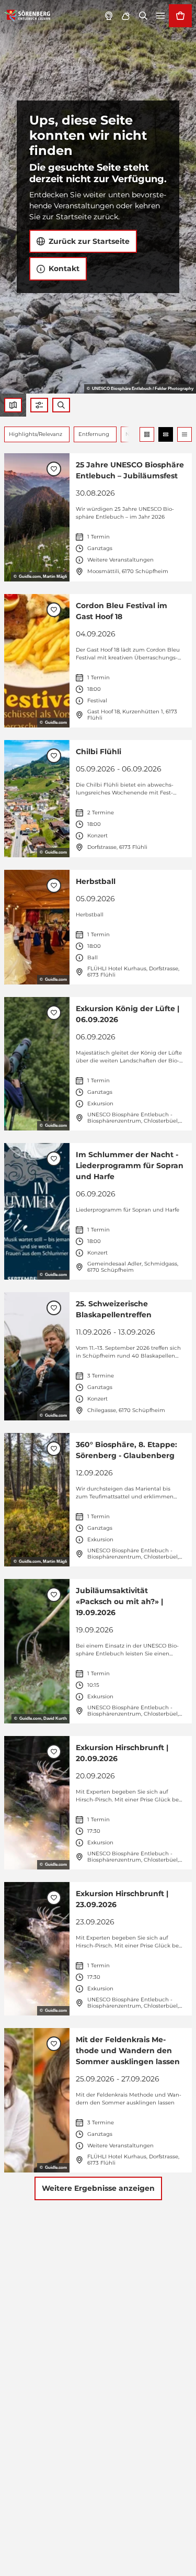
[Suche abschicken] (61, 405)
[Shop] (180, 16)
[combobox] (61, 405)
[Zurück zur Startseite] (27, 16)
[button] (39, 405)
